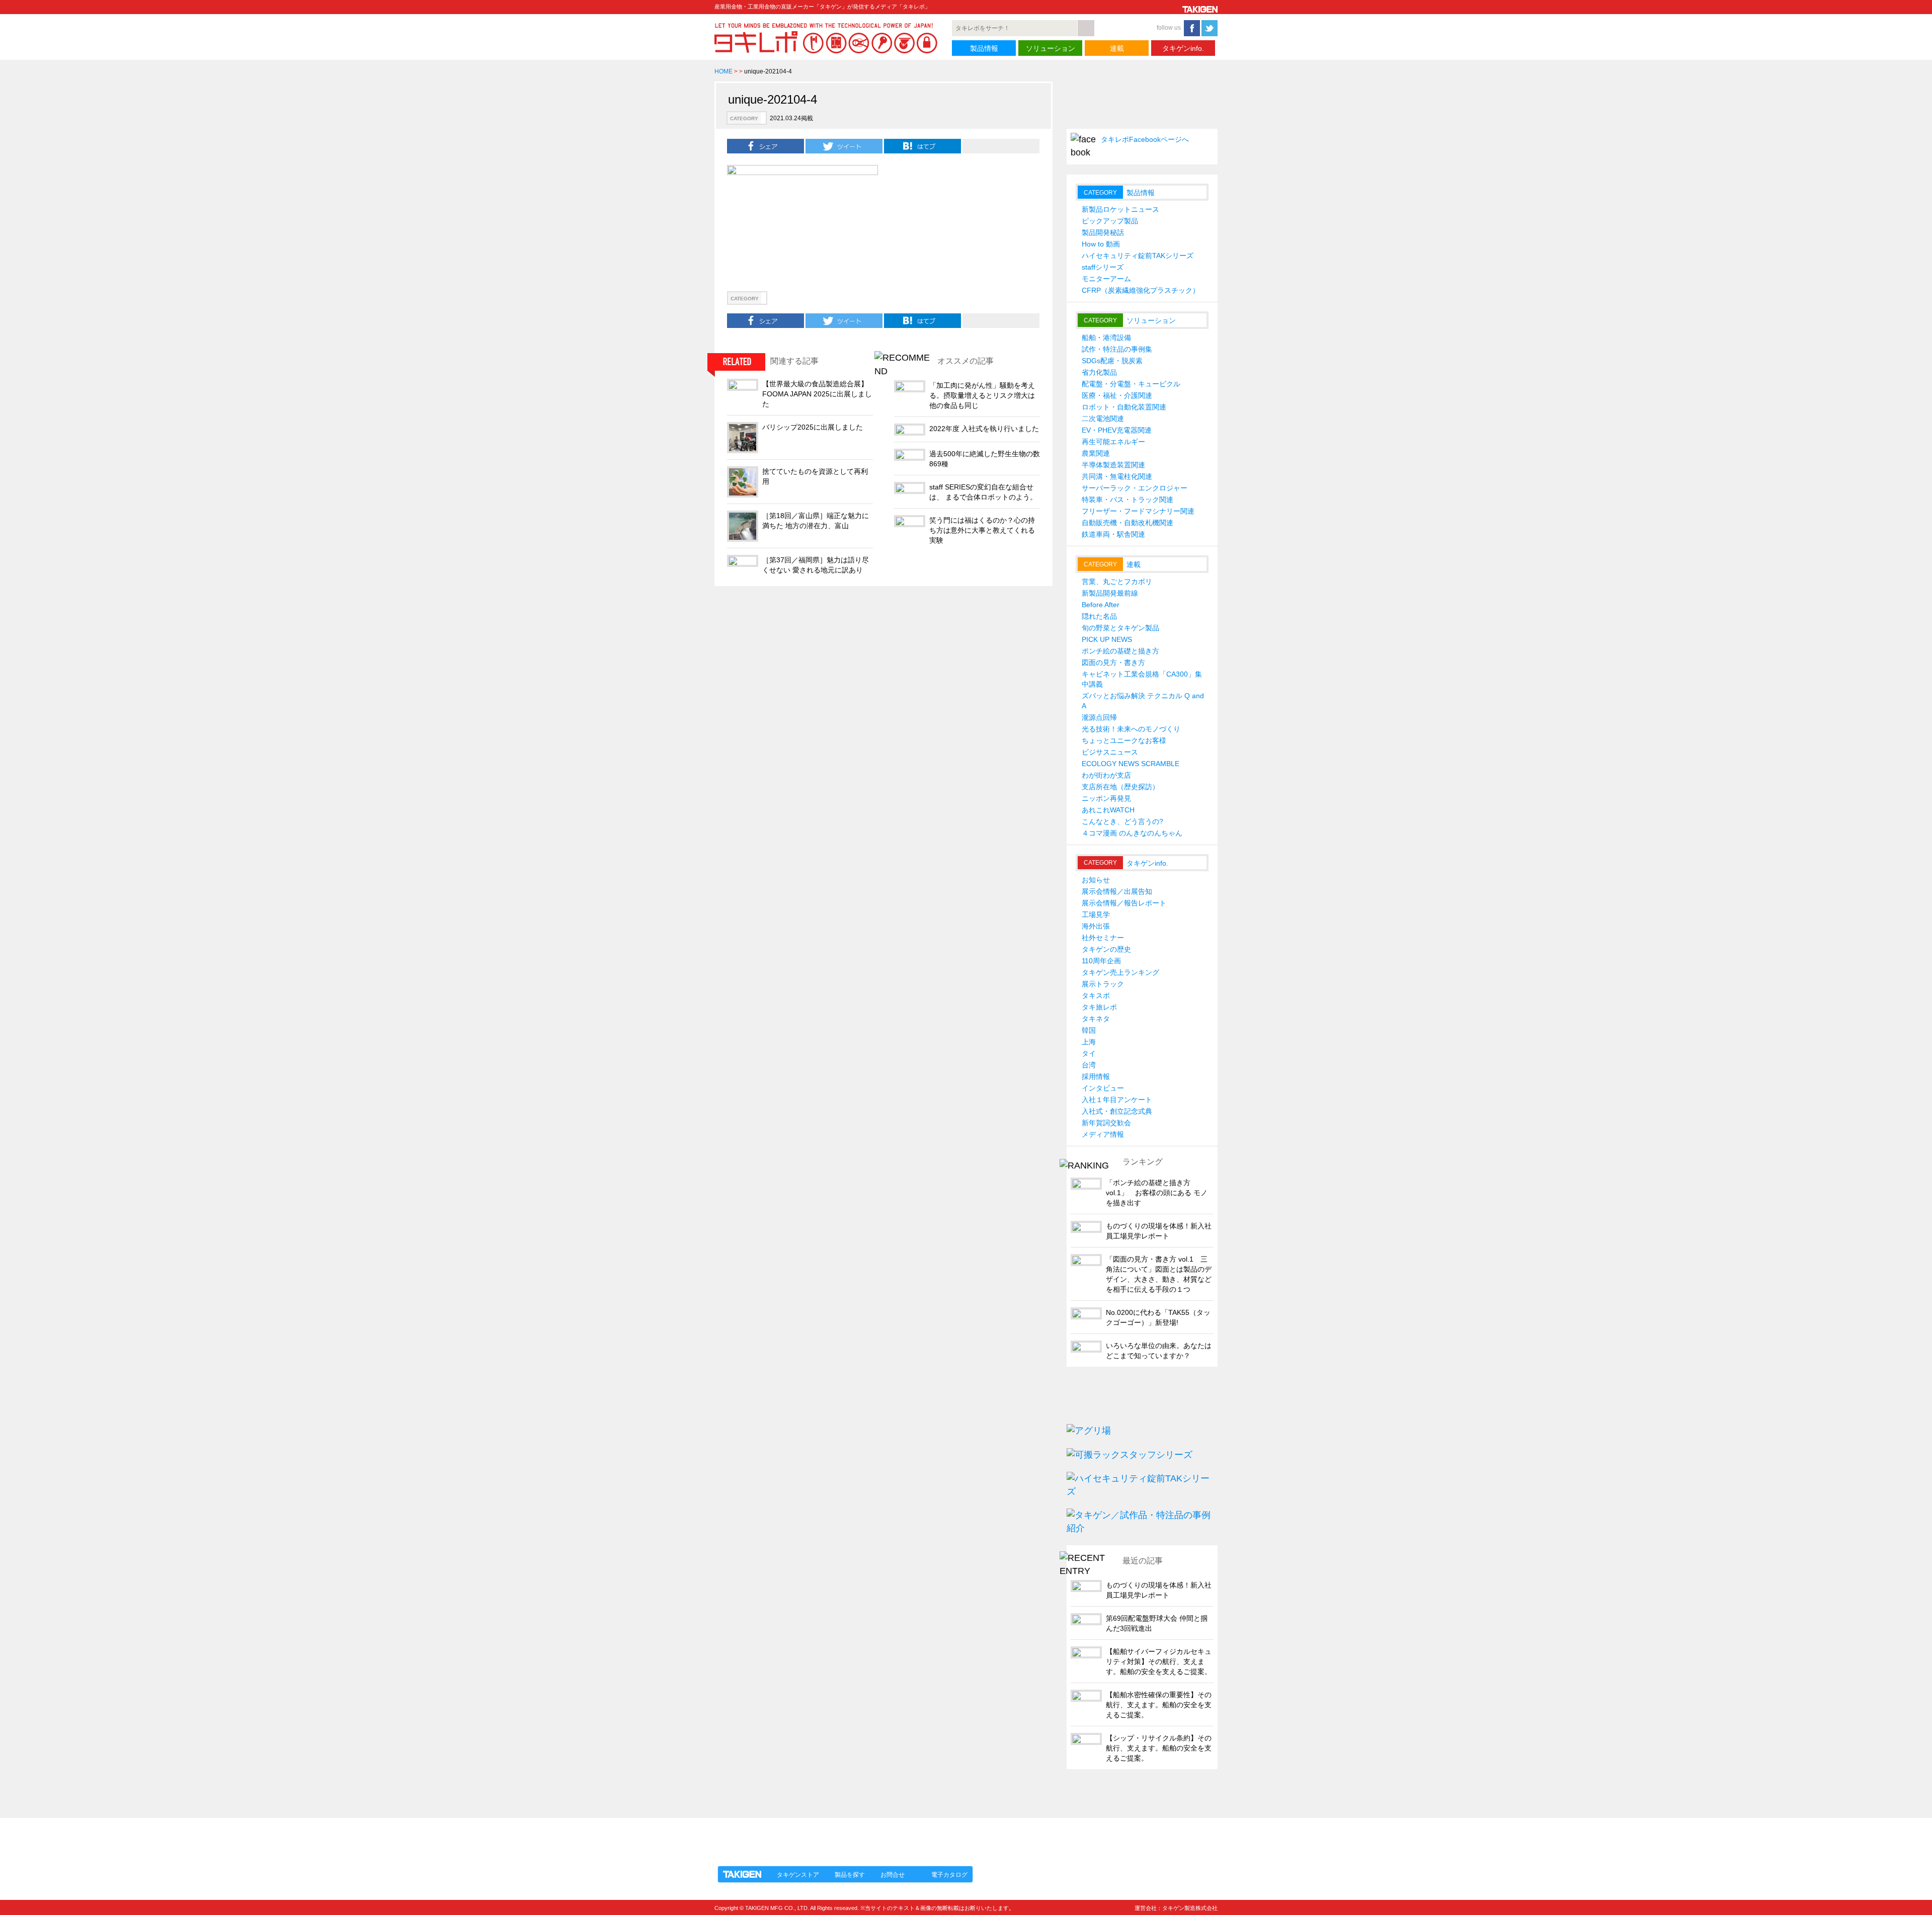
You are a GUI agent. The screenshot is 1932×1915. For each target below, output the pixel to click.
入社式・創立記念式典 (1117, 1111)
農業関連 (1096, 453)
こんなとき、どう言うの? (1122, 821)
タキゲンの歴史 (1106, 949)
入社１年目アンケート (1117, 1100)
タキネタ (1096, 1019)
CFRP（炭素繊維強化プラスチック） (1141, 290)
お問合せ (893, 1875)
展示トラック (1103, 984)
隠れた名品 (1099, 616)
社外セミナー (1103, 938)
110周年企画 (1101, 961)
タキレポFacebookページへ (1145, 139)
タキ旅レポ (1099, 1007)
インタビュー (1103, 1088)
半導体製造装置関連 (1113, 465)
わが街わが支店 (1106, 775)
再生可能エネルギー (1113, 442)
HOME (723, 71)
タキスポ (1096, 995)
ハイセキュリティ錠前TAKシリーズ (1138, 256)
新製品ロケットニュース (1120, 209)
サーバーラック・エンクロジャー (1135, 488)
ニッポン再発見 (1106, 798)
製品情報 (984, 48)
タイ (1089, 1053)
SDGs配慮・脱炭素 (1112, 361)
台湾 (1089, 1065)
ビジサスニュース (1110, 752)
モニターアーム (1106, 279)
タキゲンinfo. (1183, 48)
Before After (1101, 605)
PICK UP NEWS (1107, 639)
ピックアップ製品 (1110, 221)
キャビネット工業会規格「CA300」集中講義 (1142, 679)
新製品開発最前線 (1110, 593)
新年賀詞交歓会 (1106, 1123)
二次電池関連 (1103, 419)
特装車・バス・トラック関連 (1128, 499)
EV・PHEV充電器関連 (1117, 430)
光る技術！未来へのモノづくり (1131, 729)
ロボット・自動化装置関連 (1124, 407)
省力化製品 (1099, 372)
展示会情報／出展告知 (1117, 891)
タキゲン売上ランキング (1120, 972)
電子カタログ (949, 1875)
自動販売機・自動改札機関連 (1128, 523)
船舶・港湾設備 (1106, 338)
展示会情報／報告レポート (1124, 903)
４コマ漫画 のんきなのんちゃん (1132, 833)
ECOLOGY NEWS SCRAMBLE (1131, 764)
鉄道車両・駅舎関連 (1113, 534)
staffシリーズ (1103, 267)
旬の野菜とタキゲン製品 (1120, 628)
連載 (1117, 48)
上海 (1089, 1042)
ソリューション (1051, 48)
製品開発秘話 (1103, 232)
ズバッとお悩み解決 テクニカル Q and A (1143, 701)
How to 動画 (1101, 244)
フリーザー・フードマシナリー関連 (1138, 511)
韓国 (1089, 1030)
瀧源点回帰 (1099, 717)
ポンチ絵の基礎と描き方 (1120, 651)
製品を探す (850, 1875)
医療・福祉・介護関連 (1117, 395)
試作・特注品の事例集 (1117, 349)
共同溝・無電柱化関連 (1117, 476)
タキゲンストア (798, 1875)
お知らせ (1096, 880)
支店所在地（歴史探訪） (1120, 787)
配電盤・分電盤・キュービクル (1131, 384)
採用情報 (1096, 1076)
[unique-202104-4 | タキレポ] (922, 146)
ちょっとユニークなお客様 (1124, 740)
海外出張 (1096, 926)
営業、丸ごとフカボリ (1117, 581)
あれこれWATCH (1108, 810)
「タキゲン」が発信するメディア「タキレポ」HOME (807, 1836)
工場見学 (1096, 914)
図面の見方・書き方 (1113, 662)
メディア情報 (1103, 1134)
